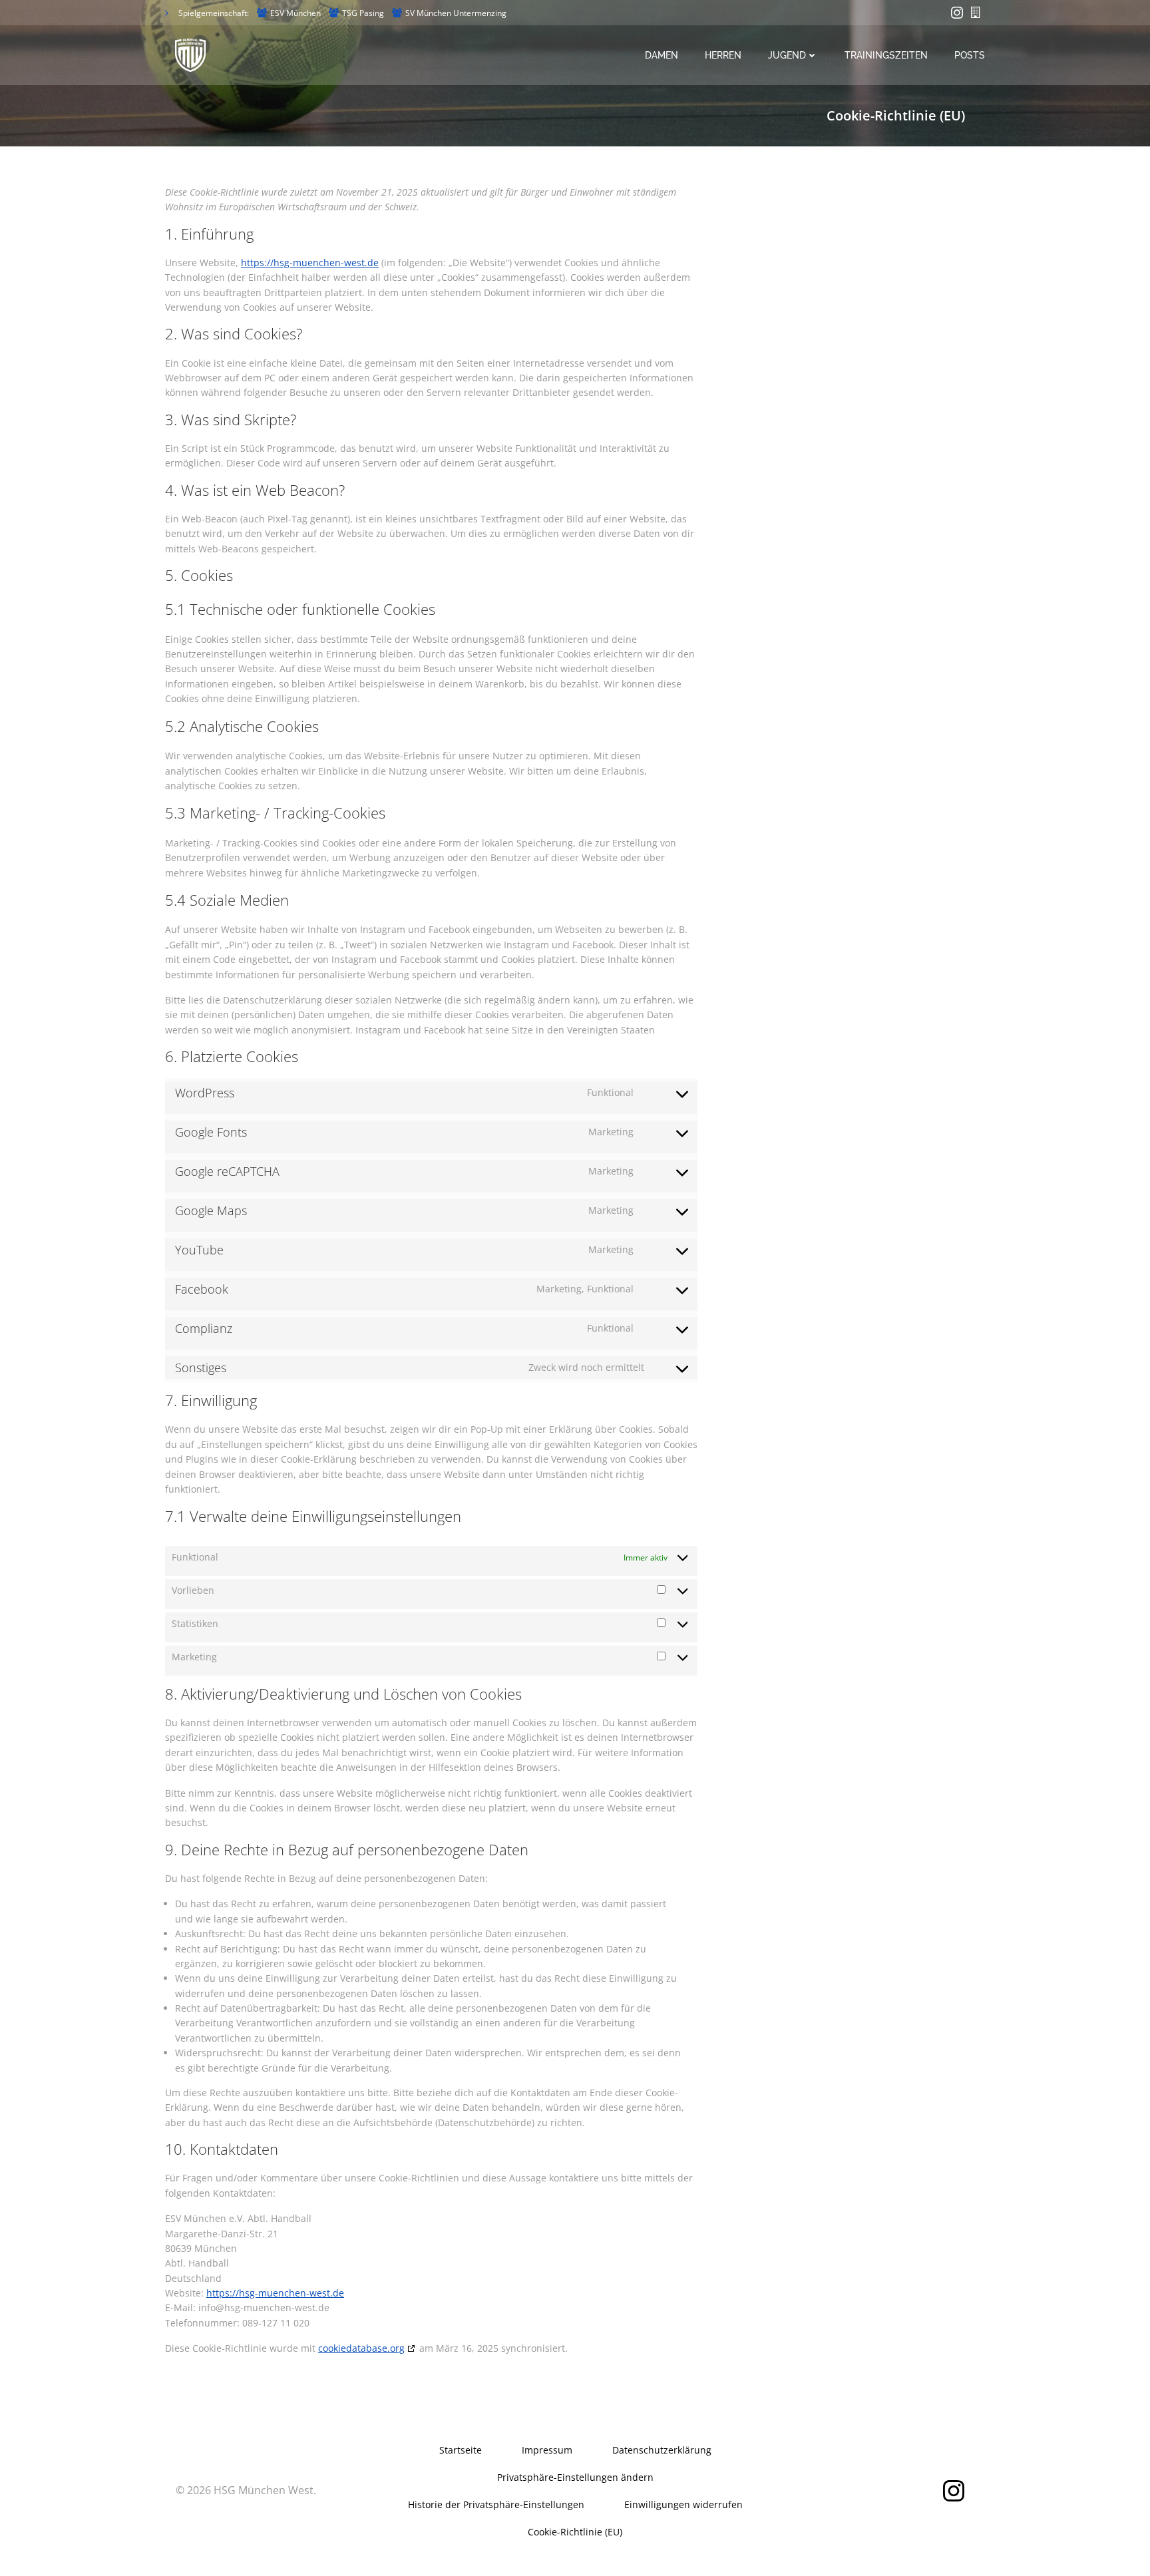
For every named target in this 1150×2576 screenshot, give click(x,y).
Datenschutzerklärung (662, 2450)
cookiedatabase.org (361, 2348)
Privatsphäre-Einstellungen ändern (575, 2477)
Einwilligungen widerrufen (683, 2504)
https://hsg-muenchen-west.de (310, 263)
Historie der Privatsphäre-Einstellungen (496, 2504)
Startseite (461, 2450)
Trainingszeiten (886, 55)
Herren (723, 55)
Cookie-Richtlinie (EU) (575, 2532)
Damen (662, 55)
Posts (970, 55)
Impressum (547, 2450)
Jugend (787, 55)
